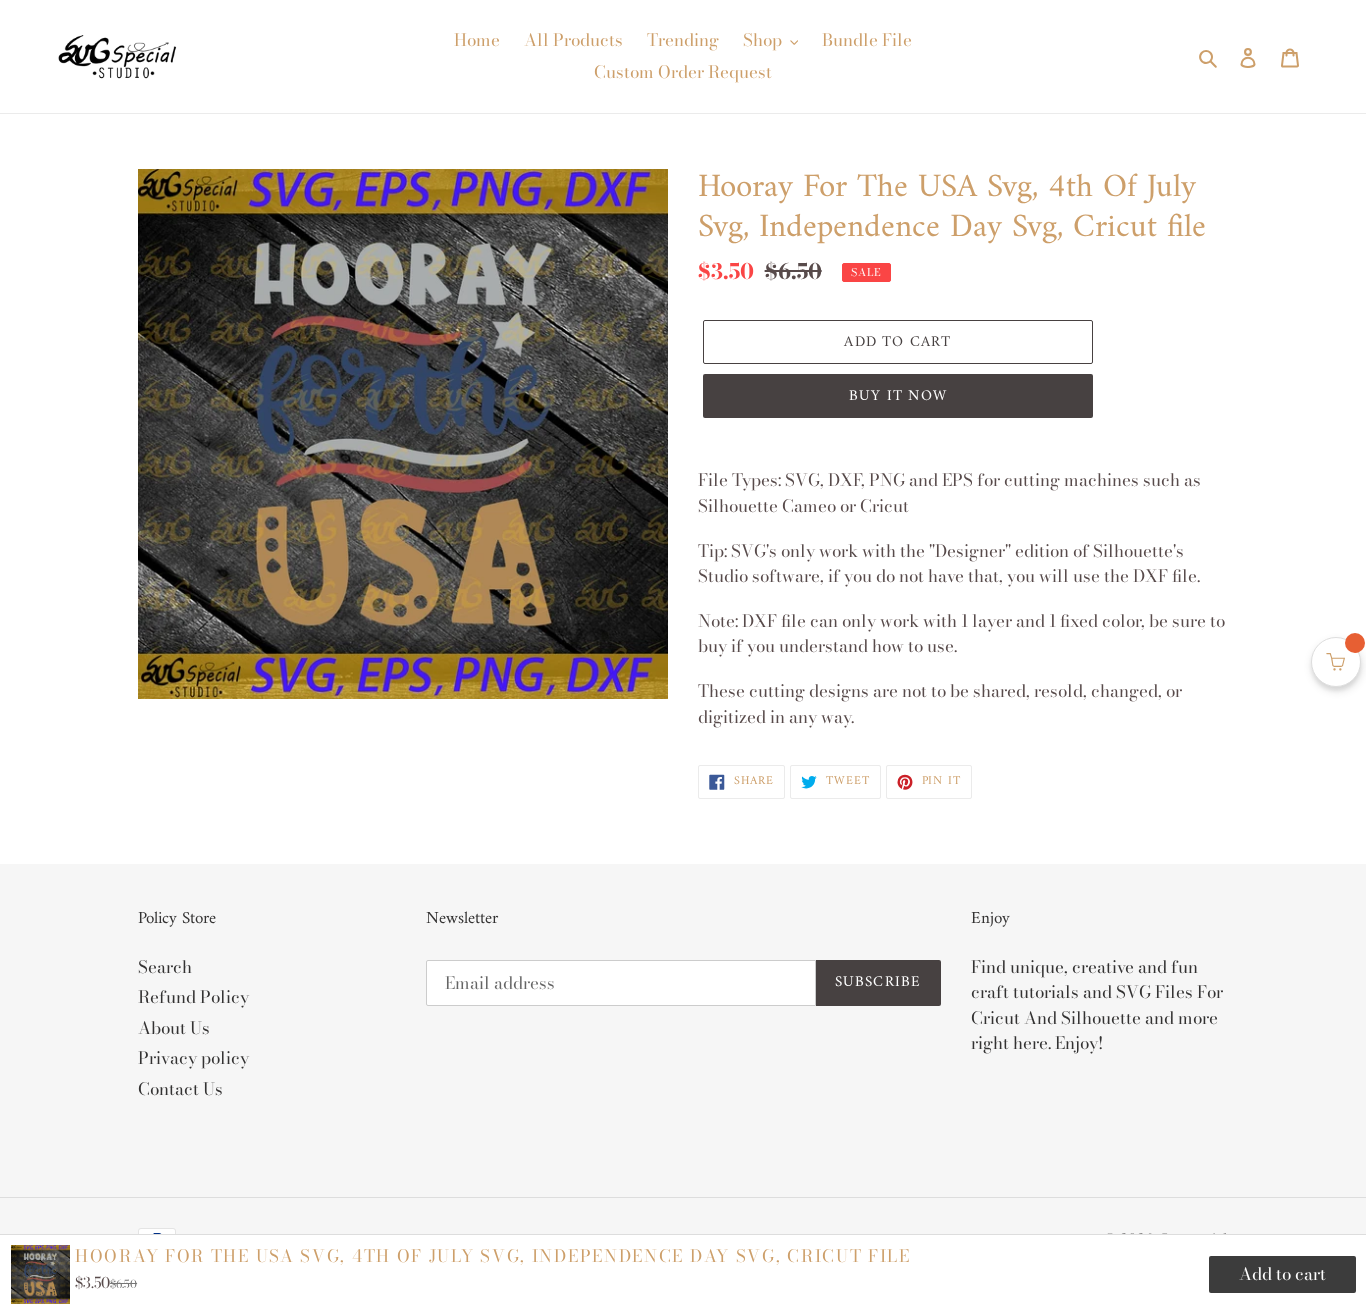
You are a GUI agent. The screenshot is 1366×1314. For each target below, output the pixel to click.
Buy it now (898, 396)
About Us (174, 1028)
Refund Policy (193, 997)
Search (165, 967)
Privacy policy (193, 1058)
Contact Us (180, 1089)
